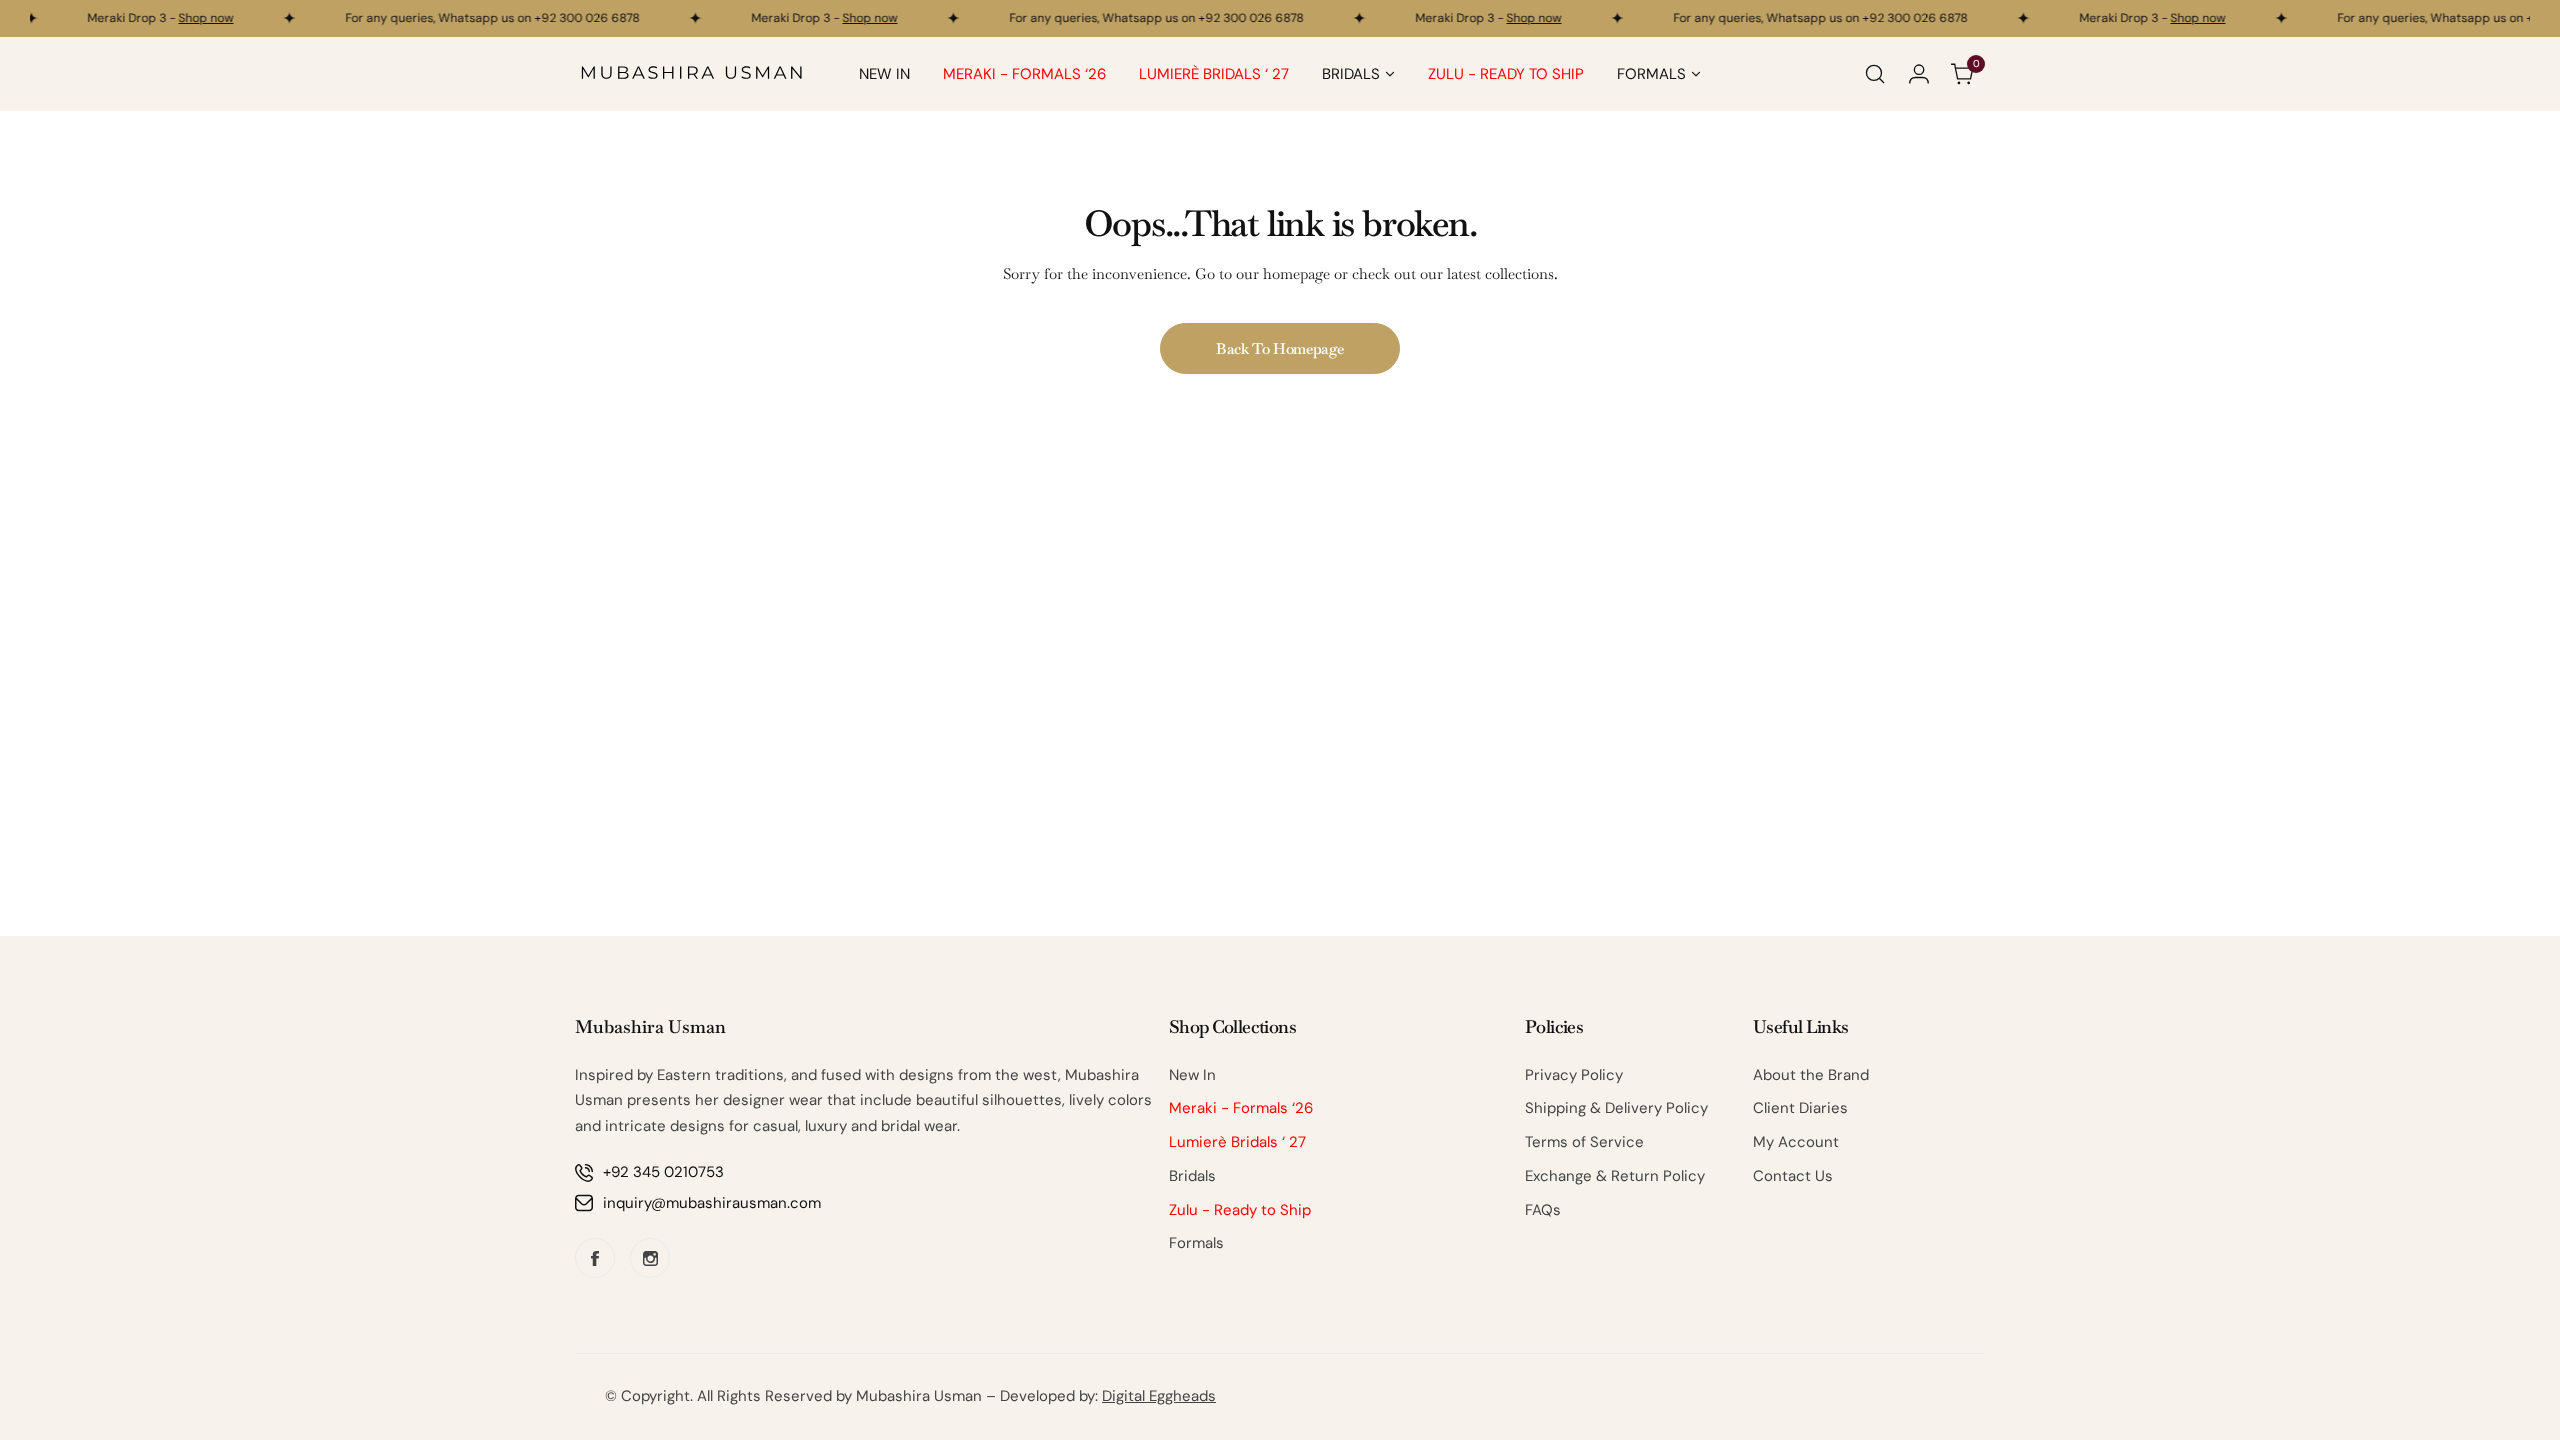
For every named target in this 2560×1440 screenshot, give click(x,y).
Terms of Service (1584, 1142)
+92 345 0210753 (663, 1172)
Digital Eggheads (1159, 1396)
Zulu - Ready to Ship (1240, 1210)
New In (1192, 1075)
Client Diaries (1800, 1108)
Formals (1196, 1243)
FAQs (1543, 1210)
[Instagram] (650, 1258)
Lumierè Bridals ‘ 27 (1237, 1142)
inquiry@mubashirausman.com (712, 1203)
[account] (1919, 74)
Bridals (1192, 1176)
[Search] (1875, 74)
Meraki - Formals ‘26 (1241, 1108)
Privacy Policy (1574, 1075)
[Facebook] (595, 1258)
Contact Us (1793, 1176)
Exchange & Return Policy (1615, 1176)
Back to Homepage (1280, 348)
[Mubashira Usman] (692, 73)
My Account (1796, 1142)
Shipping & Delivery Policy (1616, 1108)
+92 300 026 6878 (577, 18)
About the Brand (1811, 1075)
